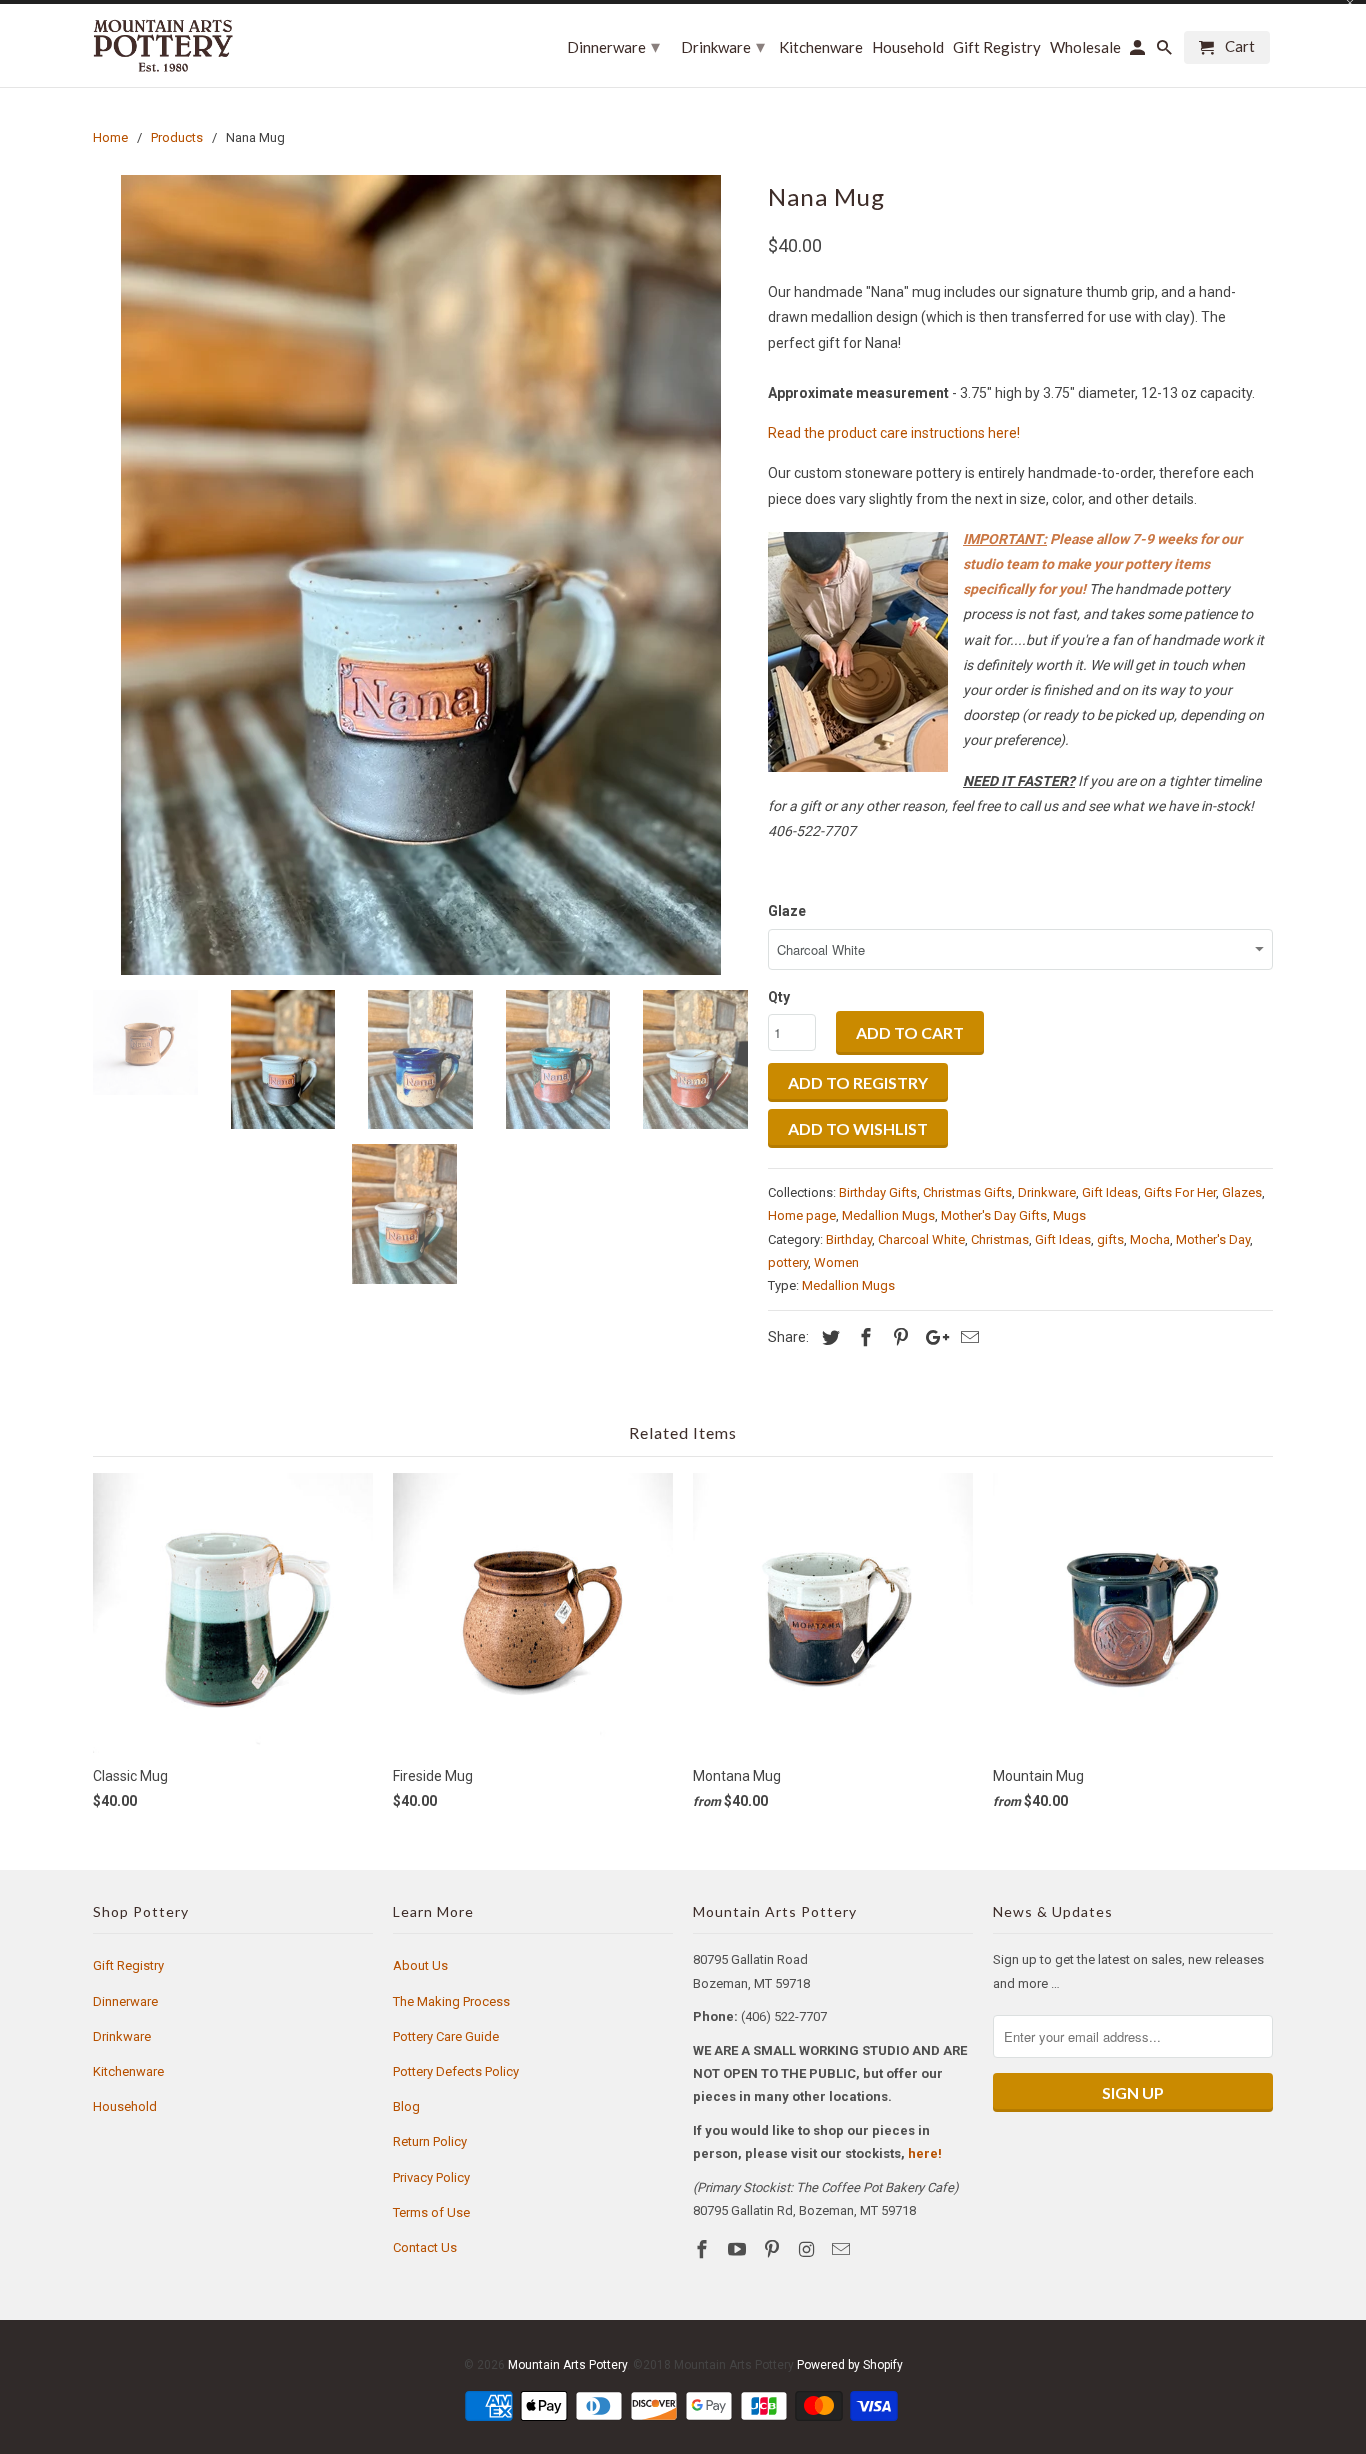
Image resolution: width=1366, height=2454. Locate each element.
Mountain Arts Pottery (567, 2365)
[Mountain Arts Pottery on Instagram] (808, 2249)
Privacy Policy (431, 2177)
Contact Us (425, 2247)
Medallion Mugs (888, 1215)
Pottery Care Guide (446, 2036)
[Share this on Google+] (932, 1337)
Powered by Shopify (850, 2365)
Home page (802, 1215)
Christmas (1000, 1239)
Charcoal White (921, 1239)
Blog (406, 2106)
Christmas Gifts (967, 1192)
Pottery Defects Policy (456, 2071)
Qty (779, 997)
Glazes (1242, 1192)
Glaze (787, 911)
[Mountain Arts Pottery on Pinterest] (774, 2249)
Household (125, 2106)
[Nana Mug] (420, 575)
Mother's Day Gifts (994, 1215)
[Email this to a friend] (967, 1337)
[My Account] (1139, 51)
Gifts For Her (1180, 1192)
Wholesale (1085, 47)
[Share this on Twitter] (828, 1337)
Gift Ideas (1110, 1192)
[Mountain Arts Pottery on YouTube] (739, 2249)
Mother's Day (1213, 1239)
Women (836, 1262)
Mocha (1150, 1239)
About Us (420, 1965)
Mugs (1069, 1215)
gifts (1110, 1239)
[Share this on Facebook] (863, 1337)
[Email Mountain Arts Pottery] (843, 2249)
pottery (788, 1262)
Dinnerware (125, 2001)
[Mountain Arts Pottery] (163, 45)
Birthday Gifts (878, 1192)
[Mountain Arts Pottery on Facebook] (704, 2249)
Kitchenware (128, 2071)
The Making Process (451, 2001)
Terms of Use (431, 2212)
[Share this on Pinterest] (898, 1337)
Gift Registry (128, 1965)
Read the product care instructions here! (894, 433)
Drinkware (1047, 1192)
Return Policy (430, 2141)
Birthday (849, 1239)
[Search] (1166, 51)
